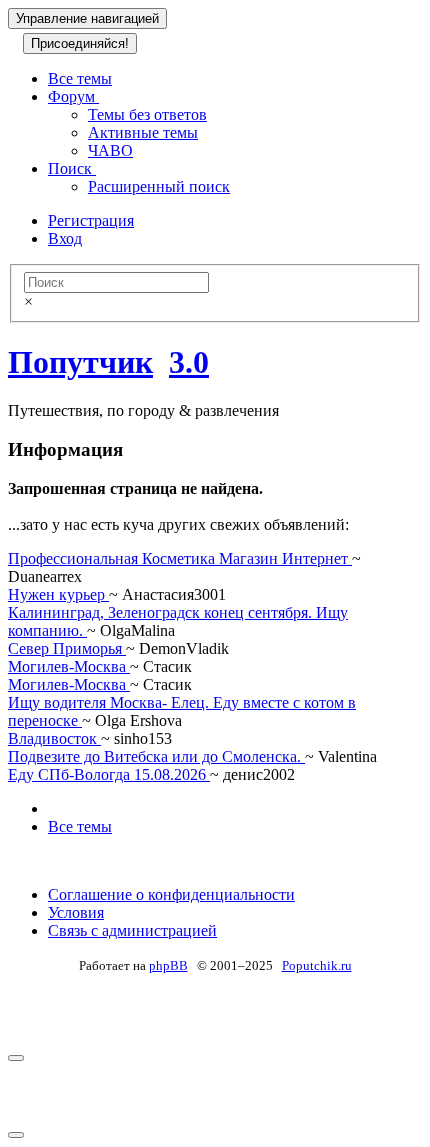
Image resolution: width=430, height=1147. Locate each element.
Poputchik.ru (317, 965)
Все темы (80, 78)
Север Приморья (67, 648)
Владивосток (54, 738)
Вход (65, 238)
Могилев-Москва (69, 666)
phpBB (168, 965)
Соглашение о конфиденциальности (171, 894)
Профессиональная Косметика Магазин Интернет (180, 558)
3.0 (189, 362)
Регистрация (91, 220)
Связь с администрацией (132, 930)
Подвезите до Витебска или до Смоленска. (156, 756)
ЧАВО (110, 150)
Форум (73, 96)
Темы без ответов (147, 114)
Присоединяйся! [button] (80, 43)
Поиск (72, 168)
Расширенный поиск (159, 186)
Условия (76, 912)
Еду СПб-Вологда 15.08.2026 (109, 774)
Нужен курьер (58, 594)
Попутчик (80, 362)
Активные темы (143, 132)
